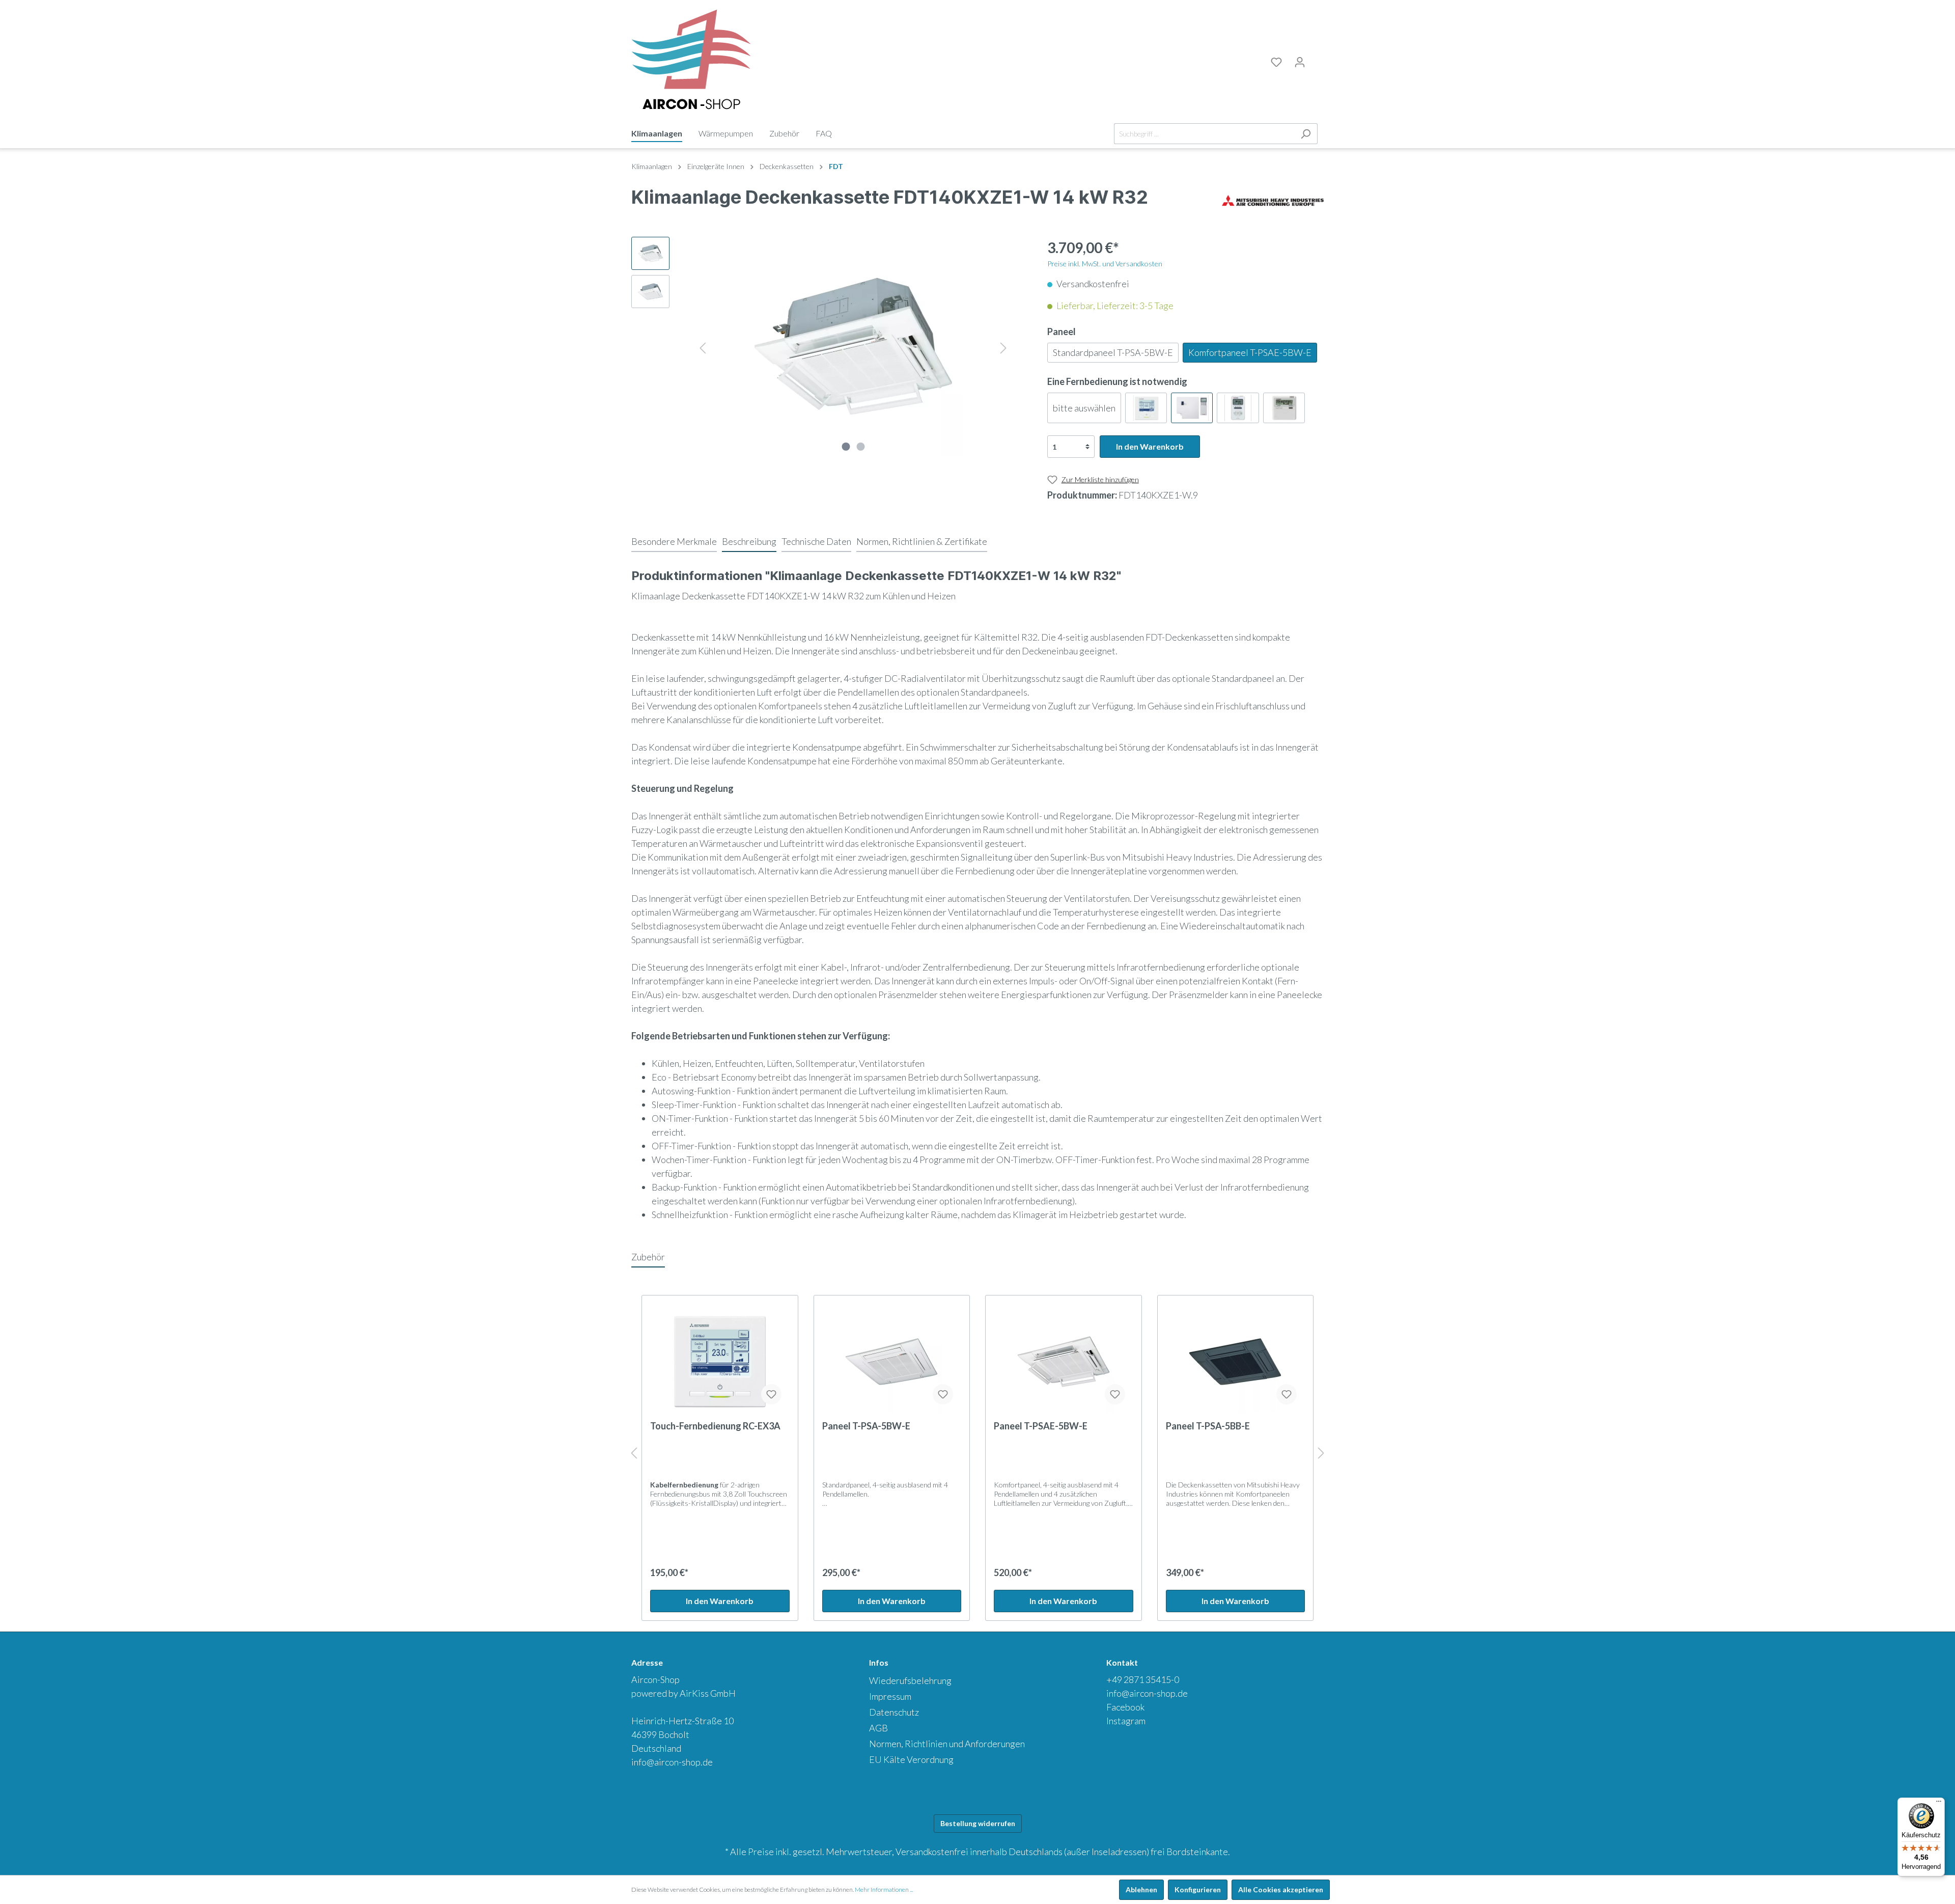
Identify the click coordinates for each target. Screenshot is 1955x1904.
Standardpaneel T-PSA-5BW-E (1113, 352)
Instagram (1126, 1721)
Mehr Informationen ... (884, 1889)
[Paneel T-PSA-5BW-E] (892, 1362)
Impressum (890, 1696)
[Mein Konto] (1300, 62)
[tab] (674, 541)
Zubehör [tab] (648, 1257)
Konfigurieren (1198, 1889)
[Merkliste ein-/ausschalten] (771, 1394)
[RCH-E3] (1238, 408)
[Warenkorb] (1318, 61)
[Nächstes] (1003, 347)
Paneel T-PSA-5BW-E (866, 1426)
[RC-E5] (1284, 408)
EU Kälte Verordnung (911, 1759)
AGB (878, 1728)
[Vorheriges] (703, 347)
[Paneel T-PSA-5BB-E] (1236, 1362)
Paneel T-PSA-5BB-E (1208, 1426)
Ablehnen (1141, 1889)
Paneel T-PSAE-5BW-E (1041, 1426)
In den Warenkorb (1150, 446)
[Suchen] (1306, 134)
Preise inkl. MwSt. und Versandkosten (1105, 264)
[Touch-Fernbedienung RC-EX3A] (720, 1362)
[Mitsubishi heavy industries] (1273, 200)
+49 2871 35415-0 (1143, 1679)
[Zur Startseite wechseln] (691, 60)
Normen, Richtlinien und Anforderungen (947, 1744)
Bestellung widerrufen (978, 1823)
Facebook (1125, 1707)
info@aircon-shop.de (672, 1762)
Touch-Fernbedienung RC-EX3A (715, 1426)
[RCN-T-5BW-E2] (1192, 408)
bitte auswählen (1084, 408)
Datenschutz (894, 1712)
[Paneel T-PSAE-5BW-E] (1064, 1362)
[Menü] (1939, 1804)
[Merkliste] (1276, 62)
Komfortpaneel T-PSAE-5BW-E (1250, 352)
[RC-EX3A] (1146, 408)
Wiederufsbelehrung (910, 1680)
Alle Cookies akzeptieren (1281, 1889)
